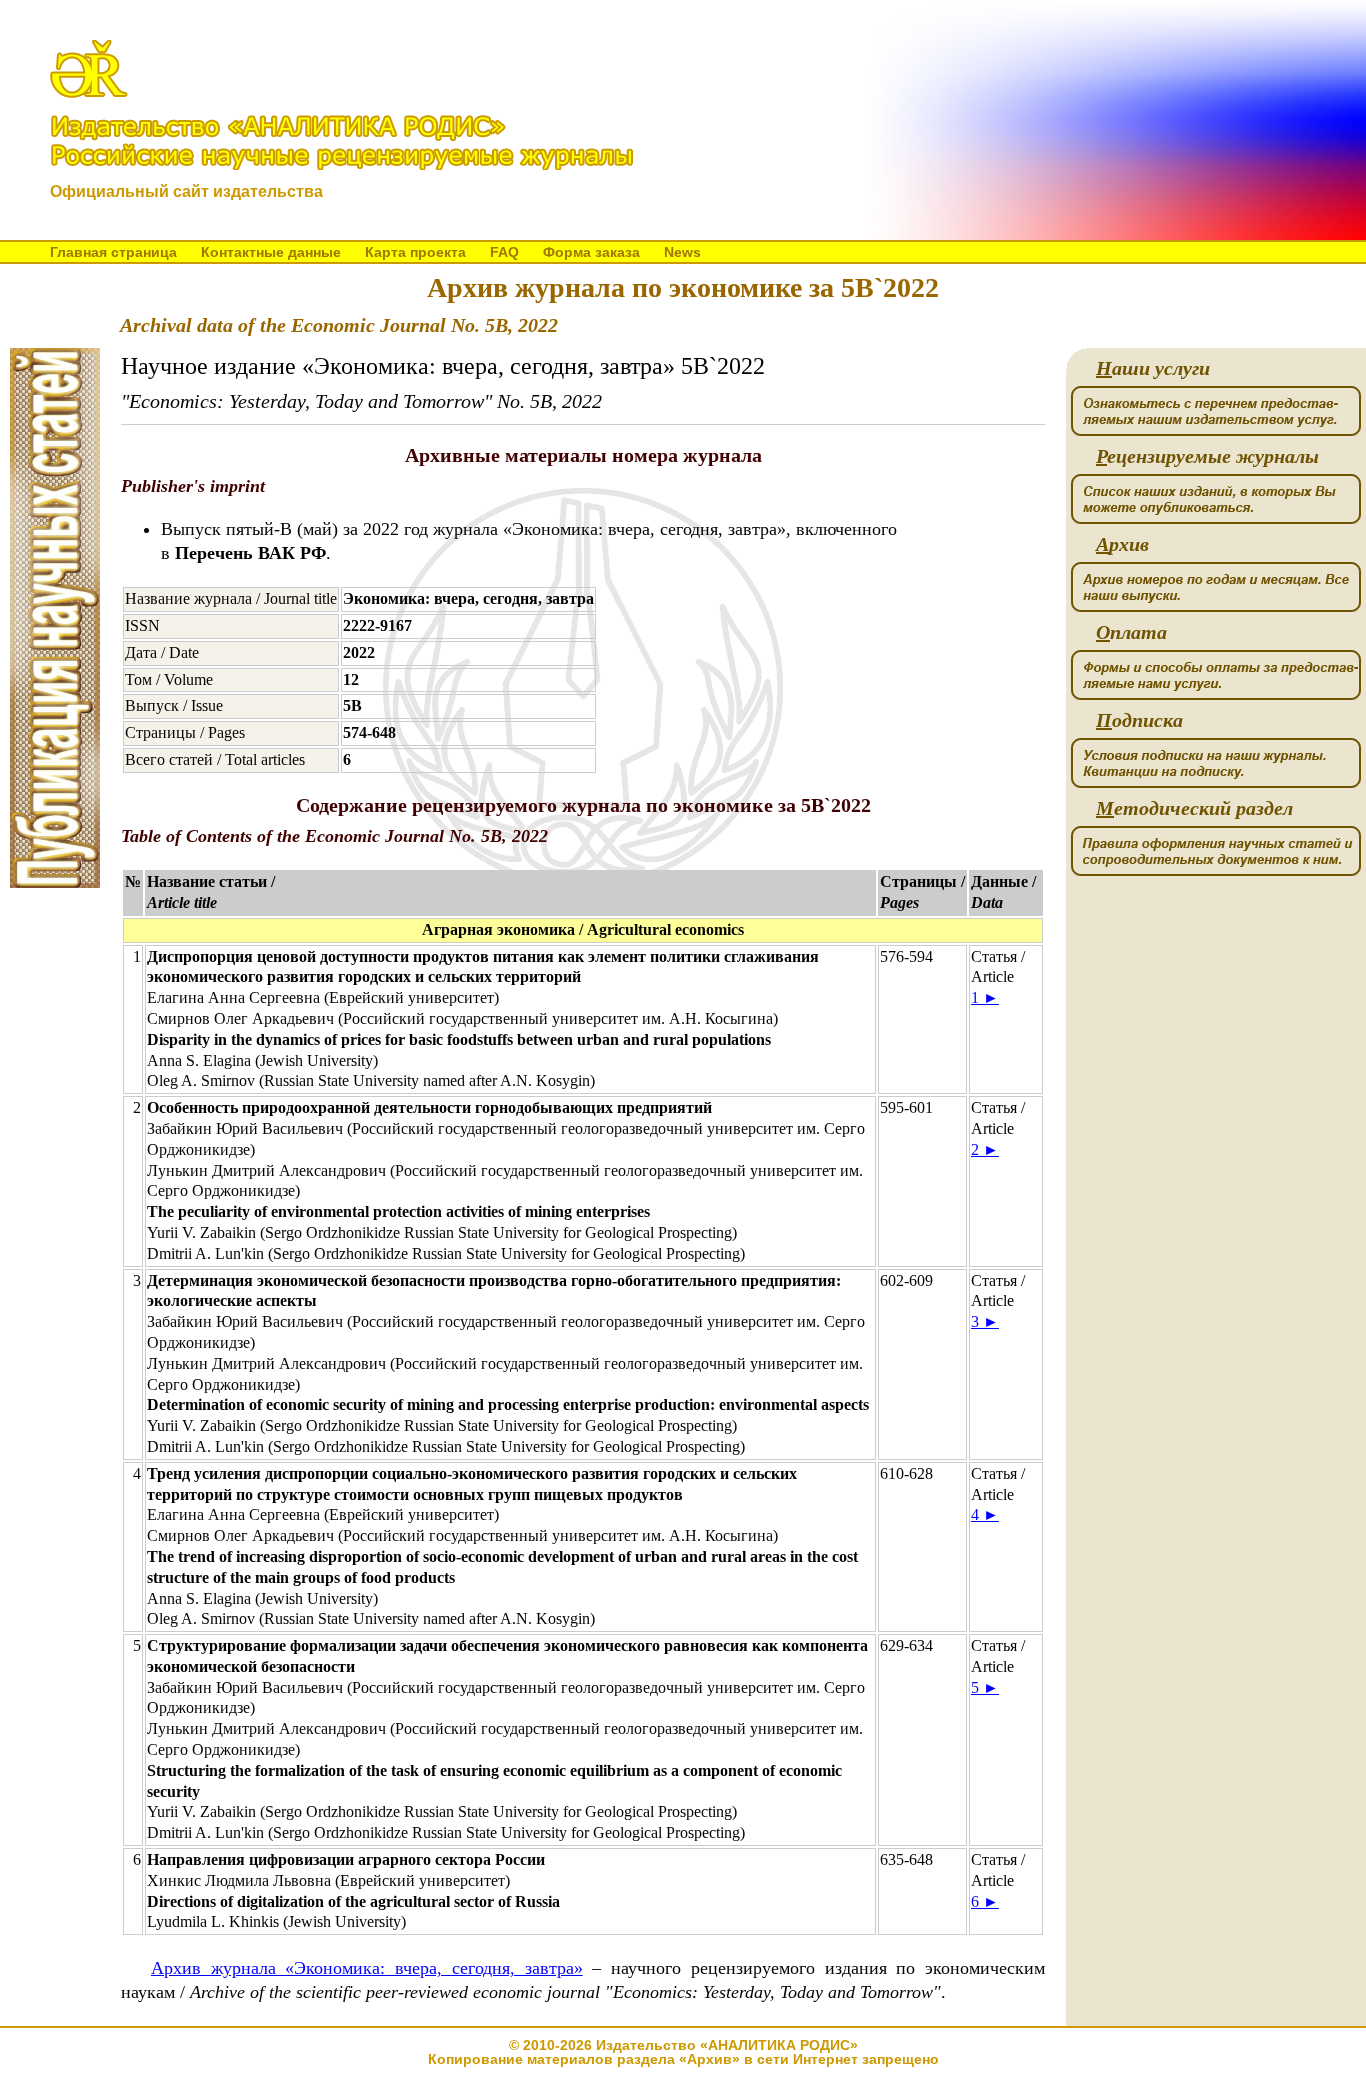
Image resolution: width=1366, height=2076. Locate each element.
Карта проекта (415, 252)
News (682, 252)
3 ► (985, 1321)
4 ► (985, 1514)
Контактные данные (271, 252)
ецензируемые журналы (1207, 456)
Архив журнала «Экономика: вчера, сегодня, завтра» (367, 1968)
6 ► (985, 1901)
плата (1131, 632)
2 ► (985, 1149)
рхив (1122, 544)
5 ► (985, 1687)
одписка (1139, 720)
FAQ (504, 252)
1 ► (985, 997)
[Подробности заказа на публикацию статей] (55, 882)
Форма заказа (591, 252)
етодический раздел (1194, 808)
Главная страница (113, 252)
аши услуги (1153, 368)
